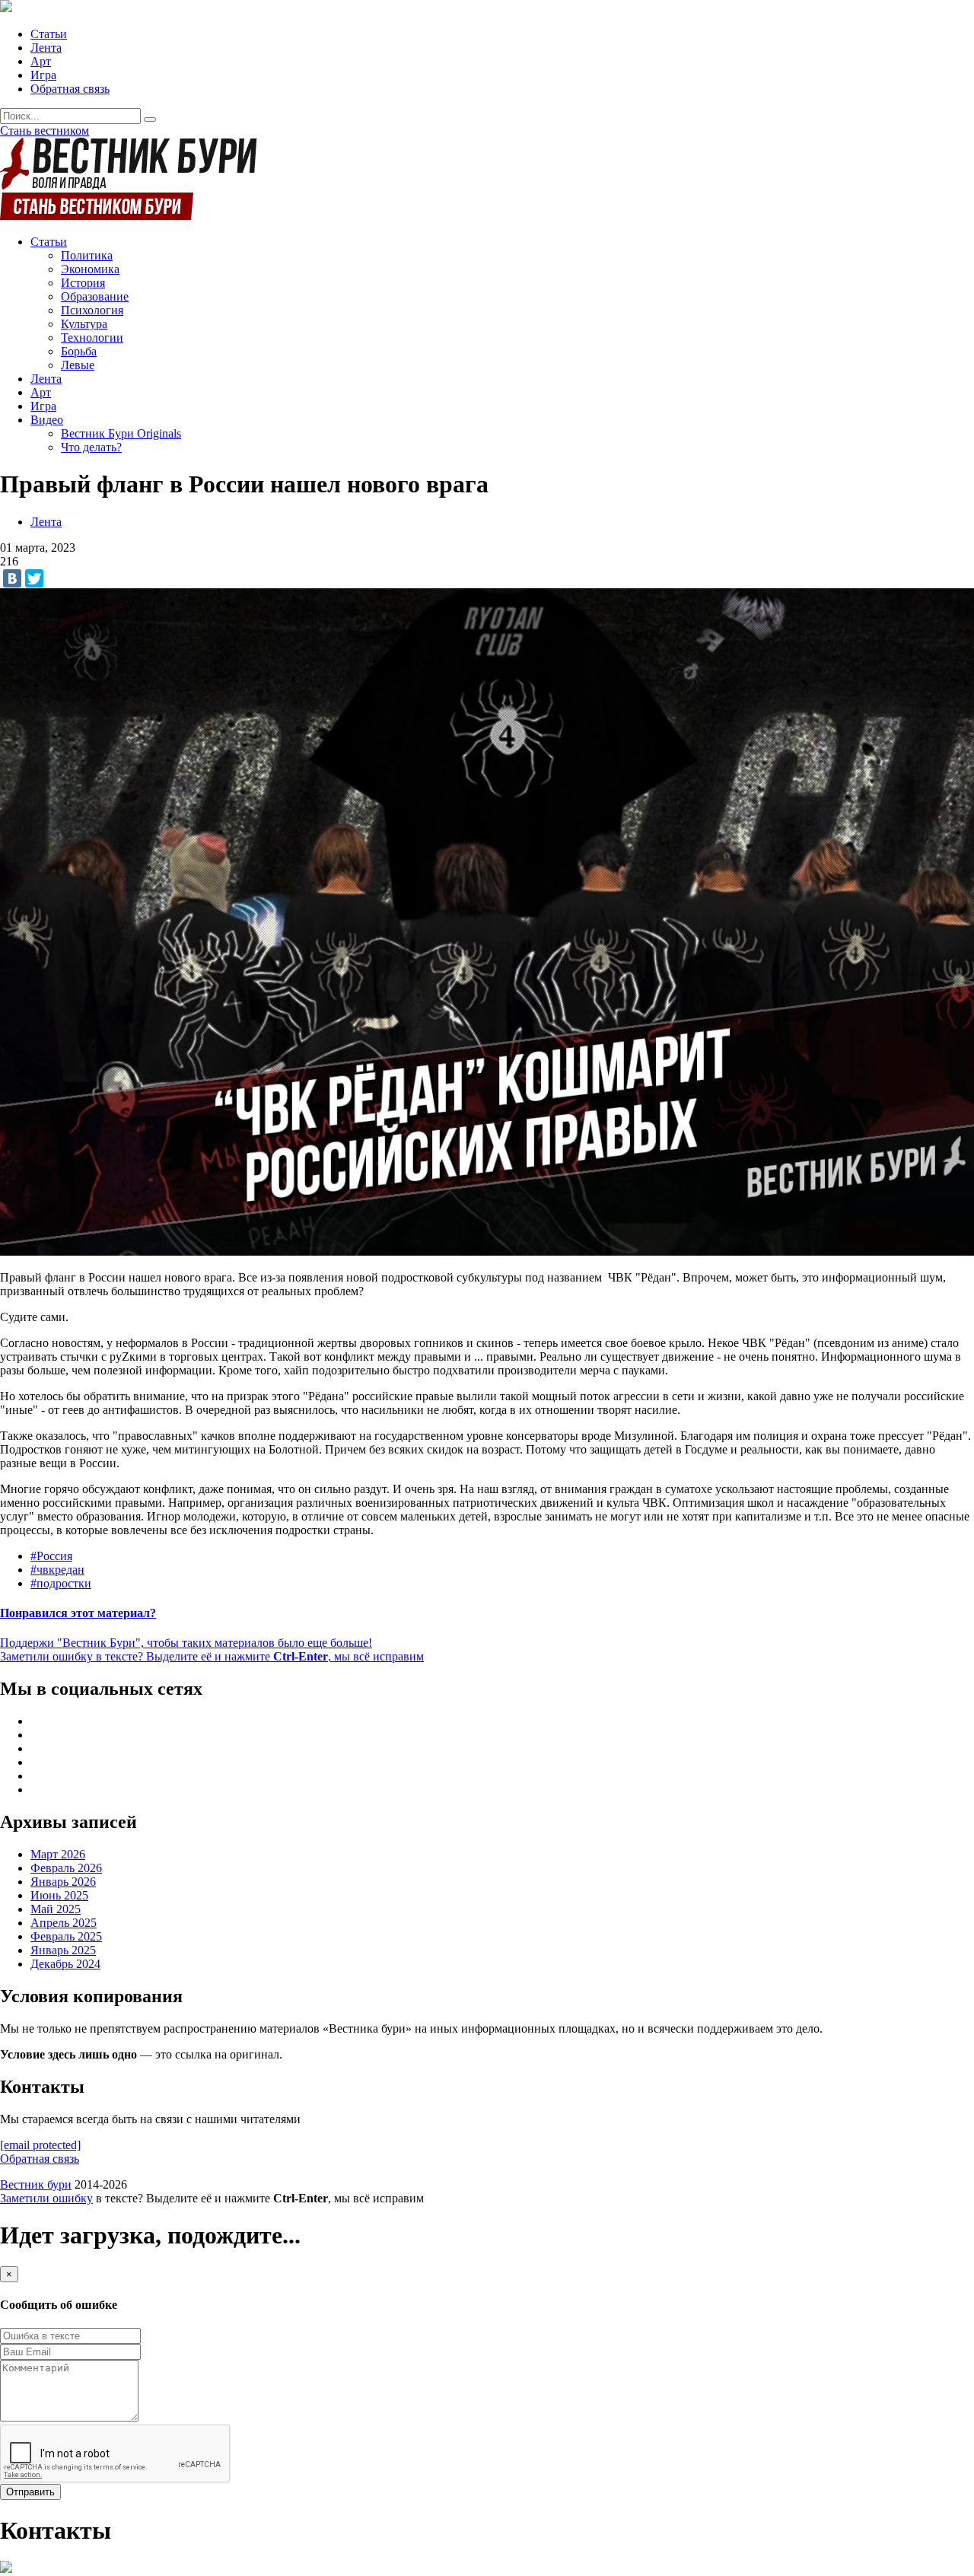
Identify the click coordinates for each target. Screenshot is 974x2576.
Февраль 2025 (66, 1936)
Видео (47, 420)
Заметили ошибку (46, 2198)
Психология (92, 310)
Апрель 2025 (64, 1923)
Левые (78, 365)
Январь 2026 (63, 1882)
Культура (84, 324)
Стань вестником (45, 131)
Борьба (79, 351)
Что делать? (91, 447)
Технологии (92, 338)
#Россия (51, 1556)
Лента (46, 48)
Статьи (49, 34)
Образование (95, 296)
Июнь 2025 (59, 1895)
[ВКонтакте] (12, 578)
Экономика (90, 269)
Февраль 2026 (66, 1868)
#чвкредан (57, 1570)
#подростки (61, 1583)
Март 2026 (58, 1854)
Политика (87, 255)
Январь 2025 (63, 1950)
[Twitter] (34, 578)
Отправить (30, 2492)
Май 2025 (56, 1909)
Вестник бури (36, 2184)
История (83, 283)
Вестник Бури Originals (121, 433)
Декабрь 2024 (65, 1964)
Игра (43, 75)
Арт (41, 61)
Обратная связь (70, 89)
